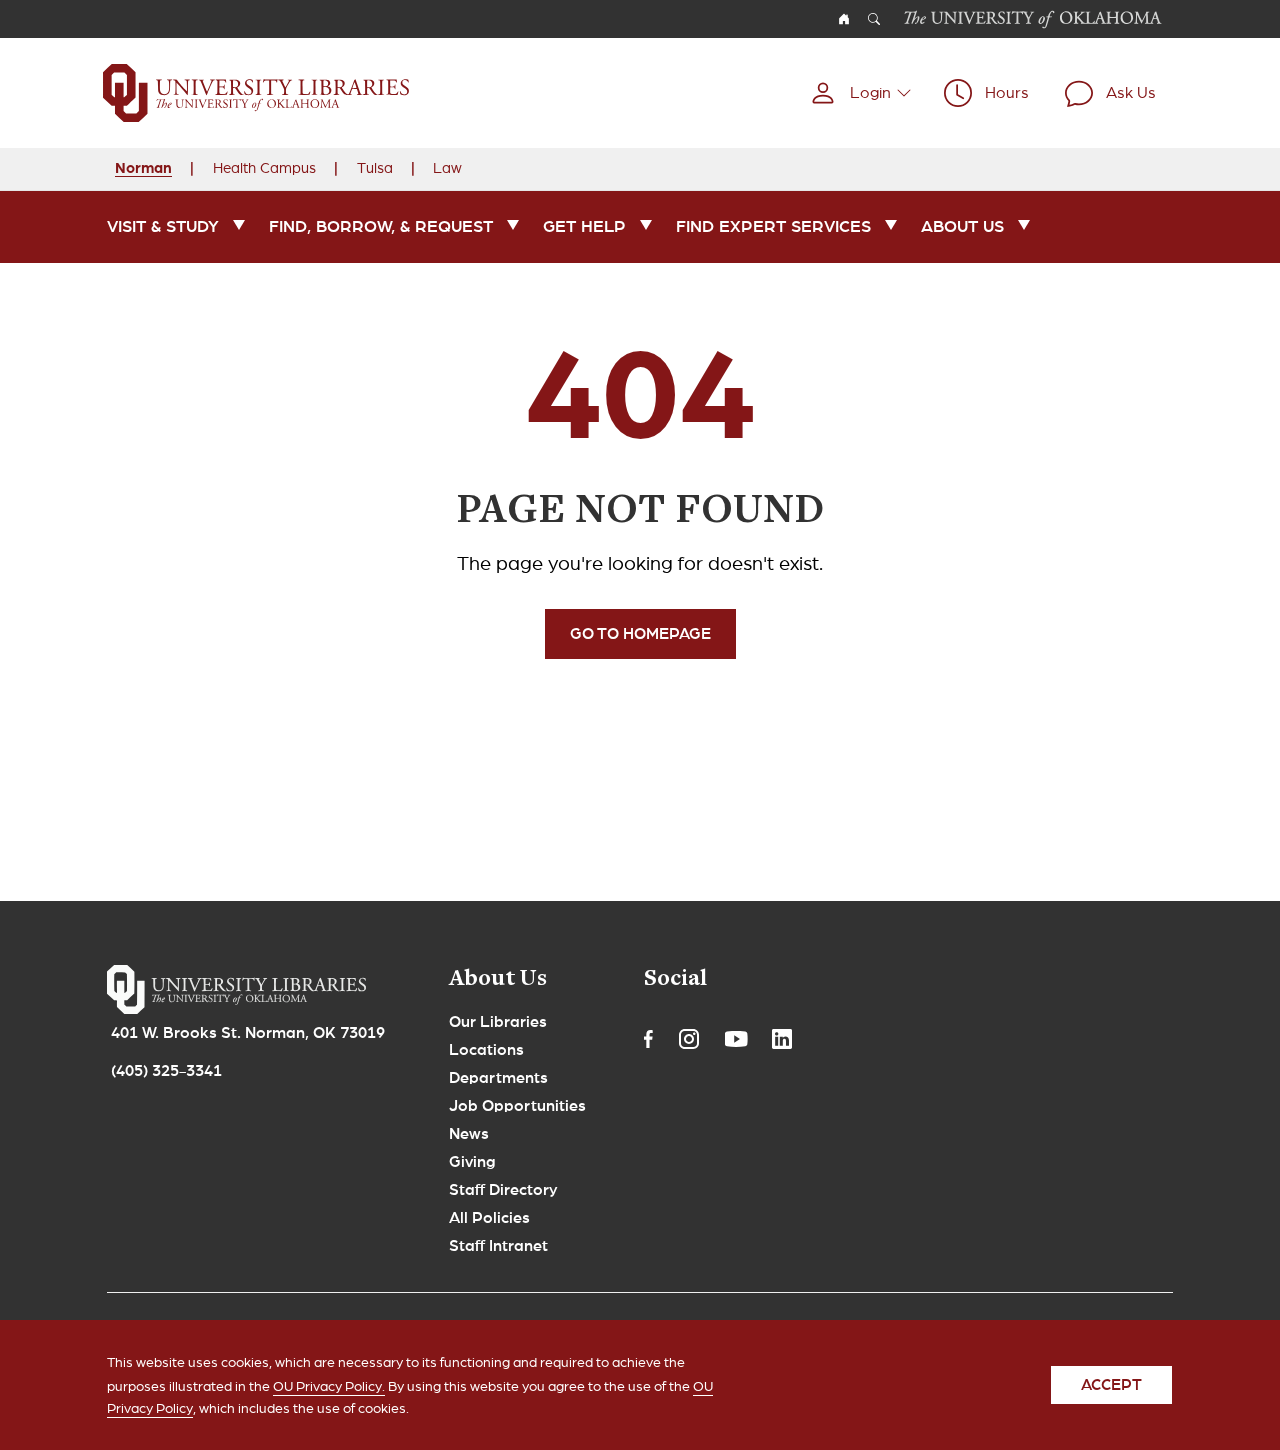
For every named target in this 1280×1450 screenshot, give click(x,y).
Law (447, 168)
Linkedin (782, 1039)
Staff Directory (503, 1190)
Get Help (584, 226)
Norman (143, 167)
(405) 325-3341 (166, 1071)
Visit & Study (163, 226)
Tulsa (375, 168)
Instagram (689, 1039)
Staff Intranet (498, 1246)
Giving (472, 1162)
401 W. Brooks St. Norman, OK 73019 (248, 1033)
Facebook (648, 1039)
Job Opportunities (517, 1106)
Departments (498, 1078)
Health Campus (264, 168)
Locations (486, 1050)
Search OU (874, 19)
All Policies (489, 1218)
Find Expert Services (773, 226)
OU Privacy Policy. (329, 1385)
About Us (962, 226)
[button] (860, 93)
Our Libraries (498, 1022)
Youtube (736, 1039)
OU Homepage (844, 19)
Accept (1111, 1385)
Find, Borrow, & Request (381, 226)
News (469, 1134)
